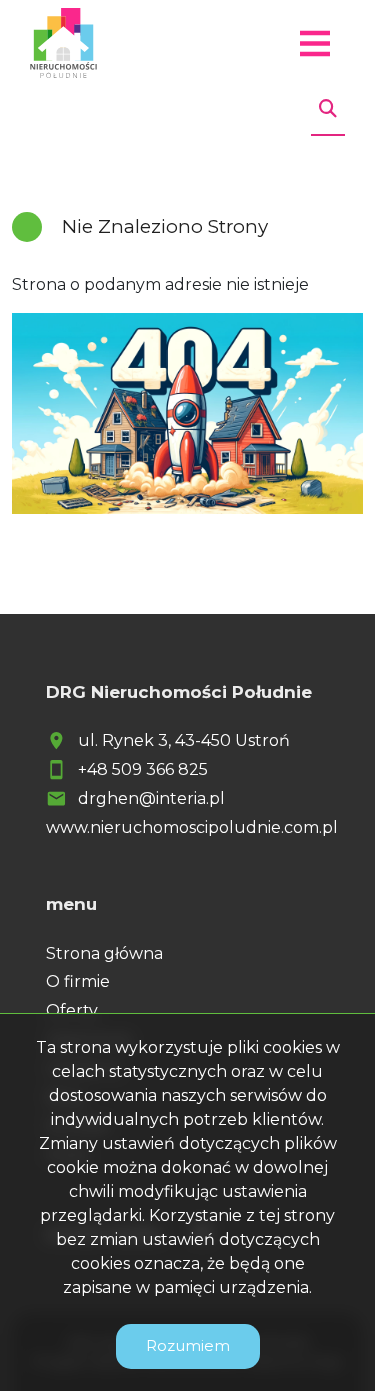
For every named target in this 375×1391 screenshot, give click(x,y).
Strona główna (104, 953)
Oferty (72, 1010)
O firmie (78, 981)
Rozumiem (188, 1345)
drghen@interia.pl (151, 798)
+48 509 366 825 (143, 769)
